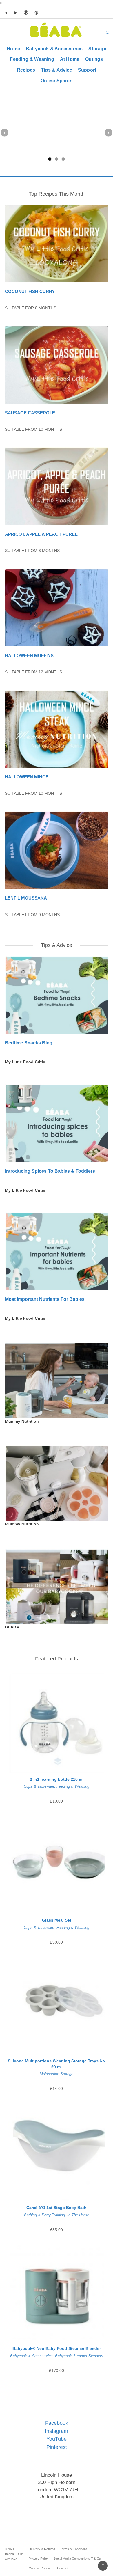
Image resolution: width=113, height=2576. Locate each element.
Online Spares (57, 81)
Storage (97, 49)
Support (87, 70)
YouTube (57, 2439)
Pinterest (57, 2447)
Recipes (26, 70)
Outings (94, 59)
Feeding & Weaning (32, 59)
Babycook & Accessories (54, 49)
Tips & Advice (57, 70)
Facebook (57, 2423)
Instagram (57, 2431)
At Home (70, 59)
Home (13, 49)
